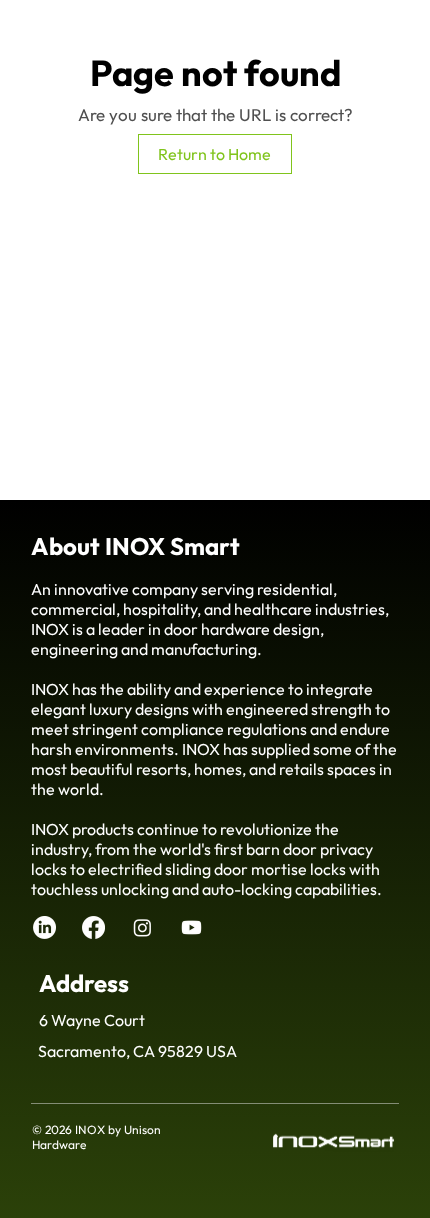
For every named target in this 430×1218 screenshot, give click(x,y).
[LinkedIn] (44, 927)
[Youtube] (191, 927)
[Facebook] (93, 927)
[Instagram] (142, 927)
